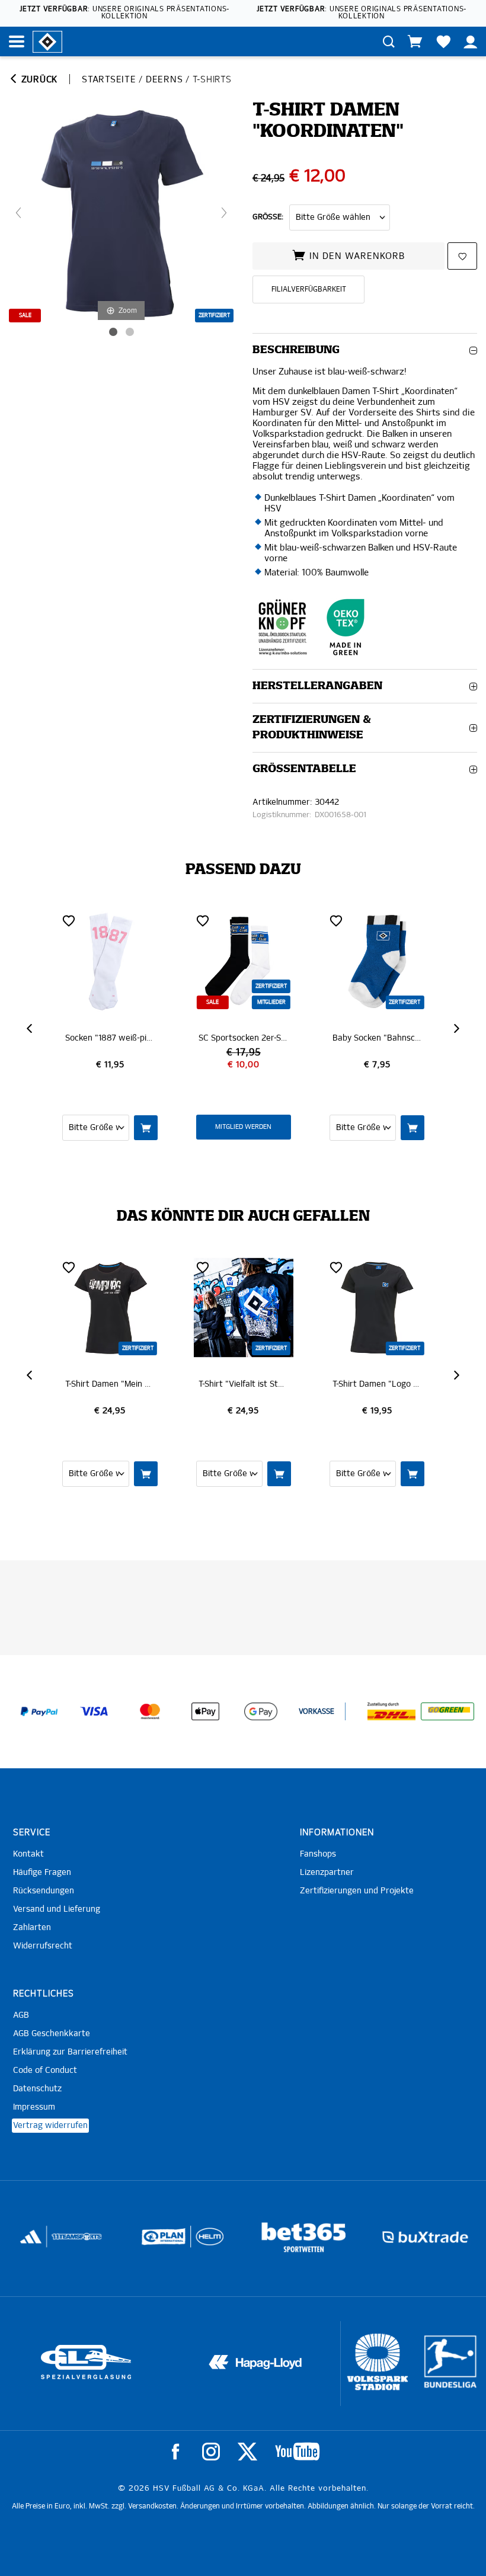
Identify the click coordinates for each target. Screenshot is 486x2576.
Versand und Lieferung (57, 1909)
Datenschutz (37, 2089)
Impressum (34, 2107)
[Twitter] (247, 2452)
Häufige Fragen (42, 1873)
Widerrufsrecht (43, 1946)
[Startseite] (47, 41)
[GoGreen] (447, 1711)
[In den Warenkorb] (146, 1128)
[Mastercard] (150, 1711)
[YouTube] (297, 2452)
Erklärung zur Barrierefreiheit (70, 2052)
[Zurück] (18, 213)
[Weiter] (224, 213)
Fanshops (318, 1854)
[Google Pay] (261, 1711)
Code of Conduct (45, 2071)
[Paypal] (39, 1711)
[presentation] (31, 1029)
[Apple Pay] (205, 1711)
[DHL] (392, 1711)
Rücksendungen (44, 1891)
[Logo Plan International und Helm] (60, 2241)
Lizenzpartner (327, 1873)
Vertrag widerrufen (50, 2126)
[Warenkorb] (415, 41)
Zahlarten (32, 1928)
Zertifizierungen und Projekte (357, 1891)
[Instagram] (211, 2452)
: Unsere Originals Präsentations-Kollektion (124, 13)
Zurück (38, 80)
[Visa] (94, 1711)
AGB (21, 2015)
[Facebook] (175, 2452)
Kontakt (28, 1854)
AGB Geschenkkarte (52, 2034)
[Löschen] (69, 920)
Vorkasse (316, 1712)
